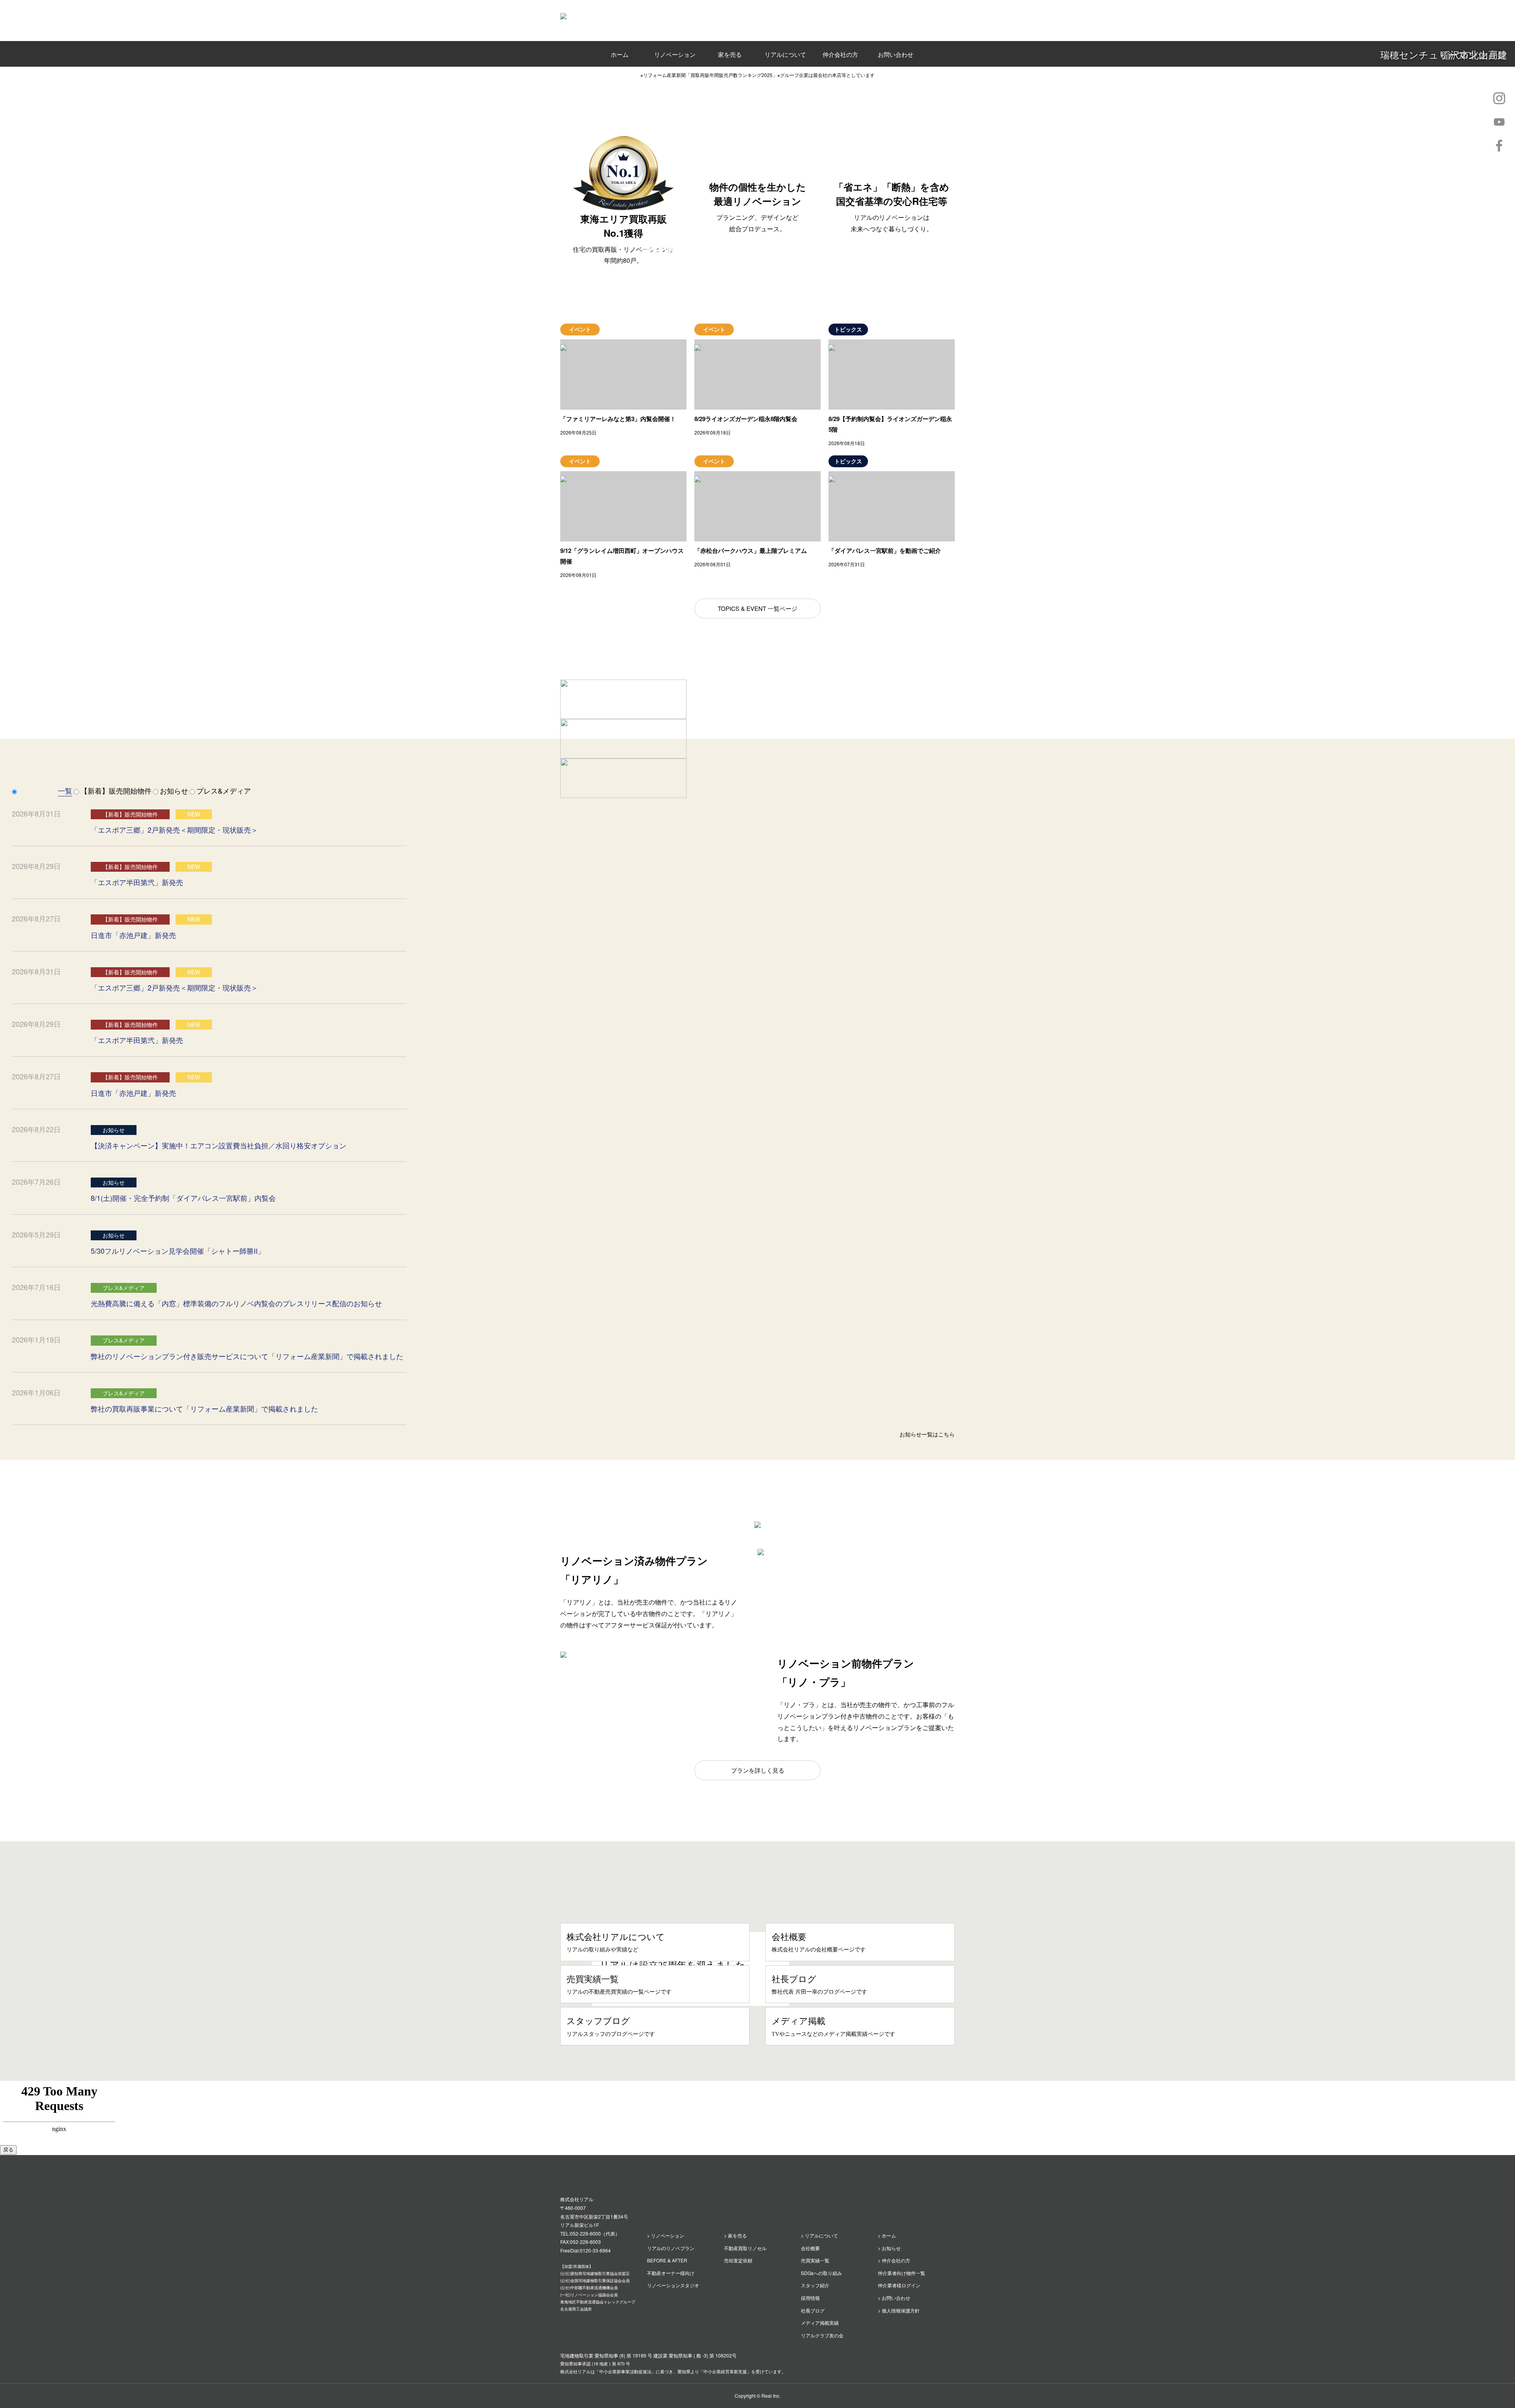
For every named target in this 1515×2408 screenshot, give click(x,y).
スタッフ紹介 (815, 2285)
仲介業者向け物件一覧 (902, 2273)
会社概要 (810, 2248)
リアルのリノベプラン (671, 2248)
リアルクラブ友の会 (822, 2335)
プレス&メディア (224, 790)
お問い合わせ (896, 54)
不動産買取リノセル (745, 2248)
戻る (8, 2150)
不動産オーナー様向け (671, 2273)
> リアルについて (819, 2235)
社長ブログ (813, 2310)
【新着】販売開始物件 (116, 790)
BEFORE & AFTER (667, 2260)
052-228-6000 (585, 2233)
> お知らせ (889, 2248)
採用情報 (810, 2298)
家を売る (730, 54)
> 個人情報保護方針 (899, 2310)
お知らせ (174, 790)
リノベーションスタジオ (673, 2285)
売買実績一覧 (815, 2260)
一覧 (65, 790)
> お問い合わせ (894, 2298)
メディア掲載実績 (820, 2323)
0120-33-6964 (595, 2250)
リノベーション (675, 54)
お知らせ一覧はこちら (927, 1434)
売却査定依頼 (738, 2260)
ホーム (620, 54)
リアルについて (785, 54)
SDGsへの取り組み (821, 2273)
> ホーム (887, 2235)
